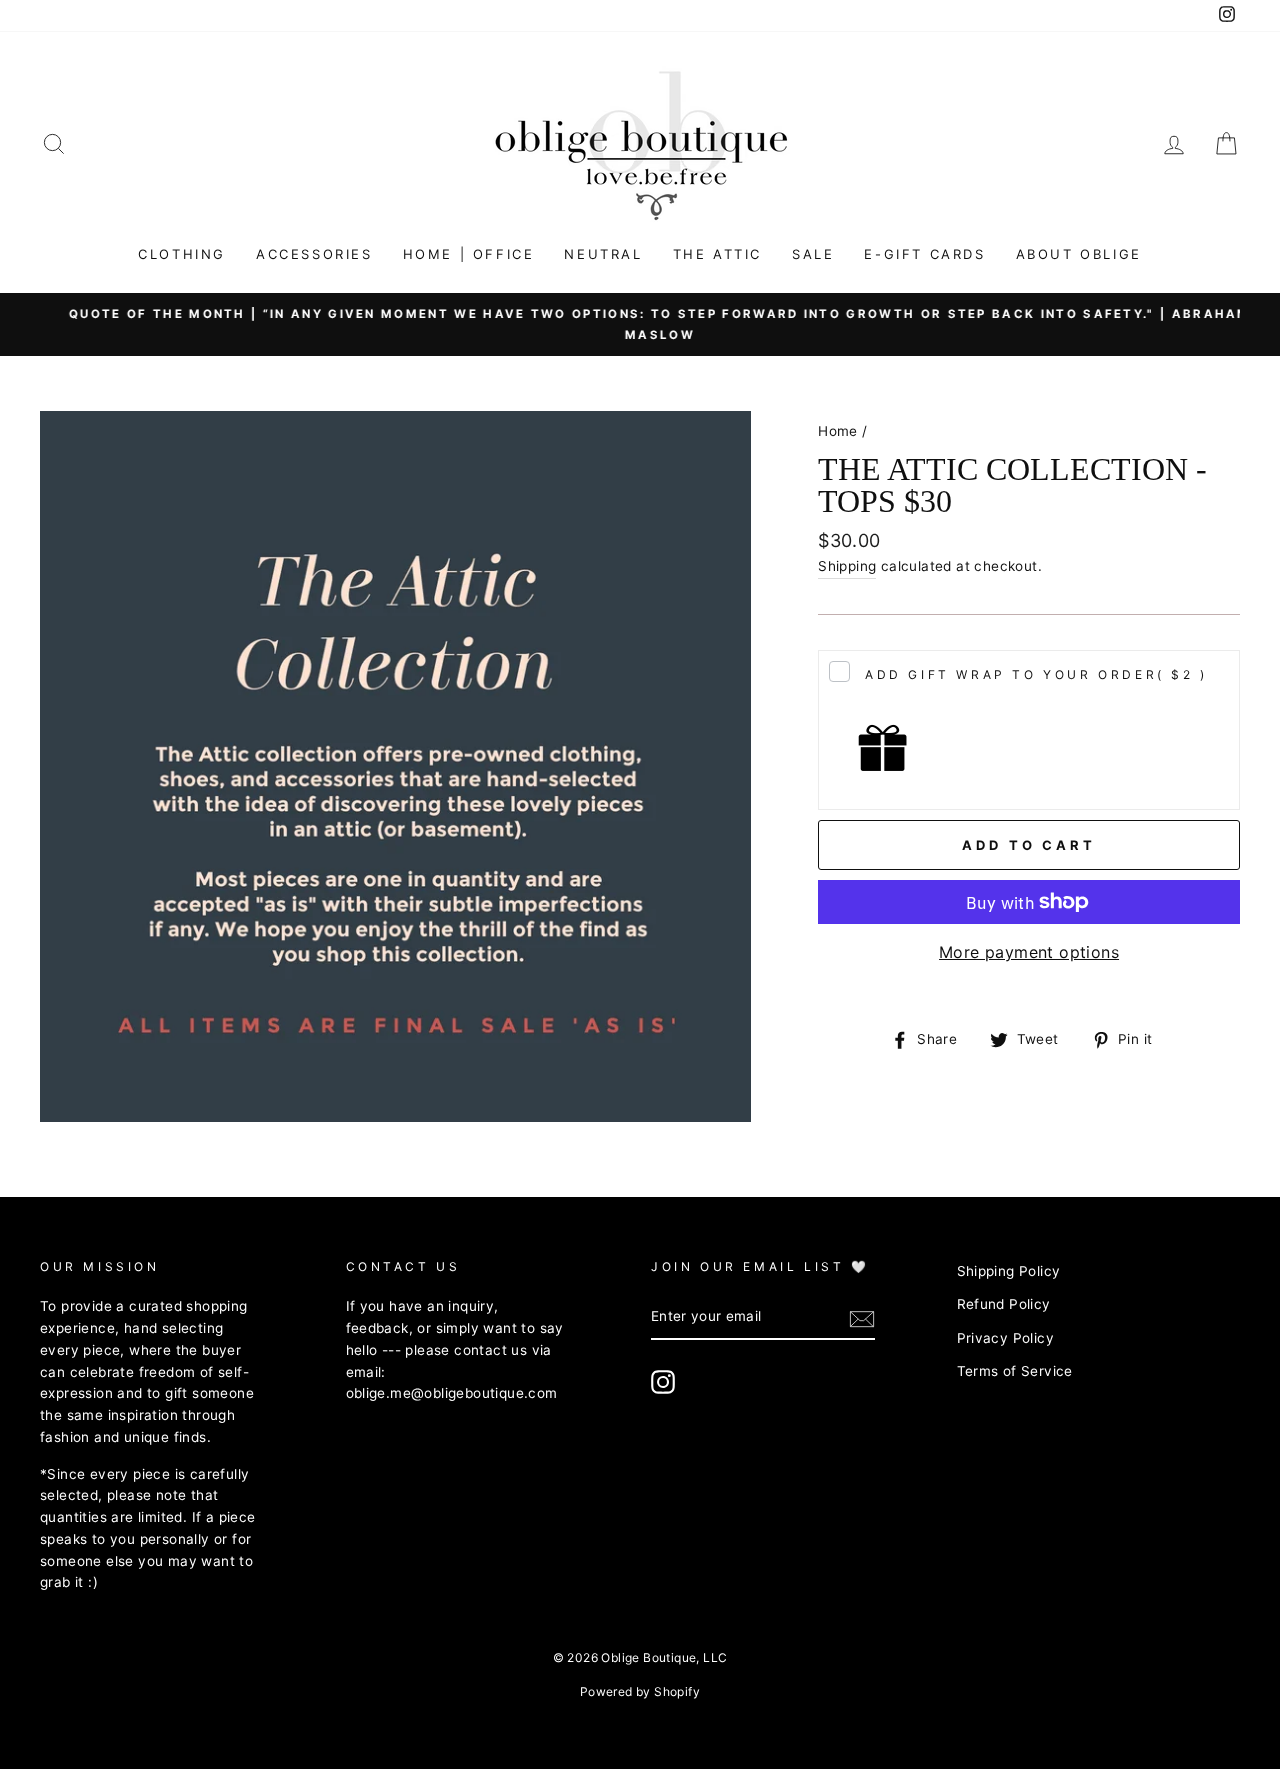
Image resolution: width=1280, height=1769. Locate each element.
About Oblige (1079, 254)
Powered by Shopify (640, 1691)
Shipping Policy (1009, 1271)
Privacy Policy (1006, 1338)
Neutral (603, 254)
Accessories (314, 254)
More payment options (1029, 952)
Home (838, 431)
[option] (640, 325)
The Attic (717, 254)
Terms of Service (1015, 1371)
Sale (813, 254)
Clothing (182, 254)
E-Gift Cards (924, 254)
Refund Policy (1004, 1304)
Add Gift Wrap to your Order (1036, 674)
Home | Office (469, 254)
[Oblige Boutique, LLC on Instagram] (663, 1382)
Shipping (847, 566)
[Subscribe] (862, 1318)
